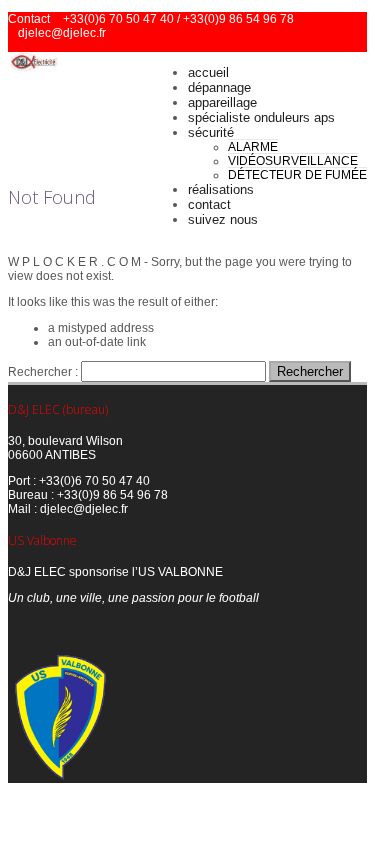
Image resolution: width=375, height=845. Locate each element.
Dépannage (219, 87)
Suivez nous (223, 219)
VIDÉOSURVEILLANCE (293, 161)
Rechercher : (43, 372)
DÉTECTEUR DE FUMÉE (297, 175)
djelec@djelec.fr (62, 33)
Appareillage (222, 102)
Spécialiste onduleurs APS (261, 117)
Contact (209, 204)
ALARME (253, 147)
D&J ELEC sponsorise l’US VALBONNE (115, 572)
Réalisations (221, 189)
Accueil (208, 72)
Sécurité (211, 132)
